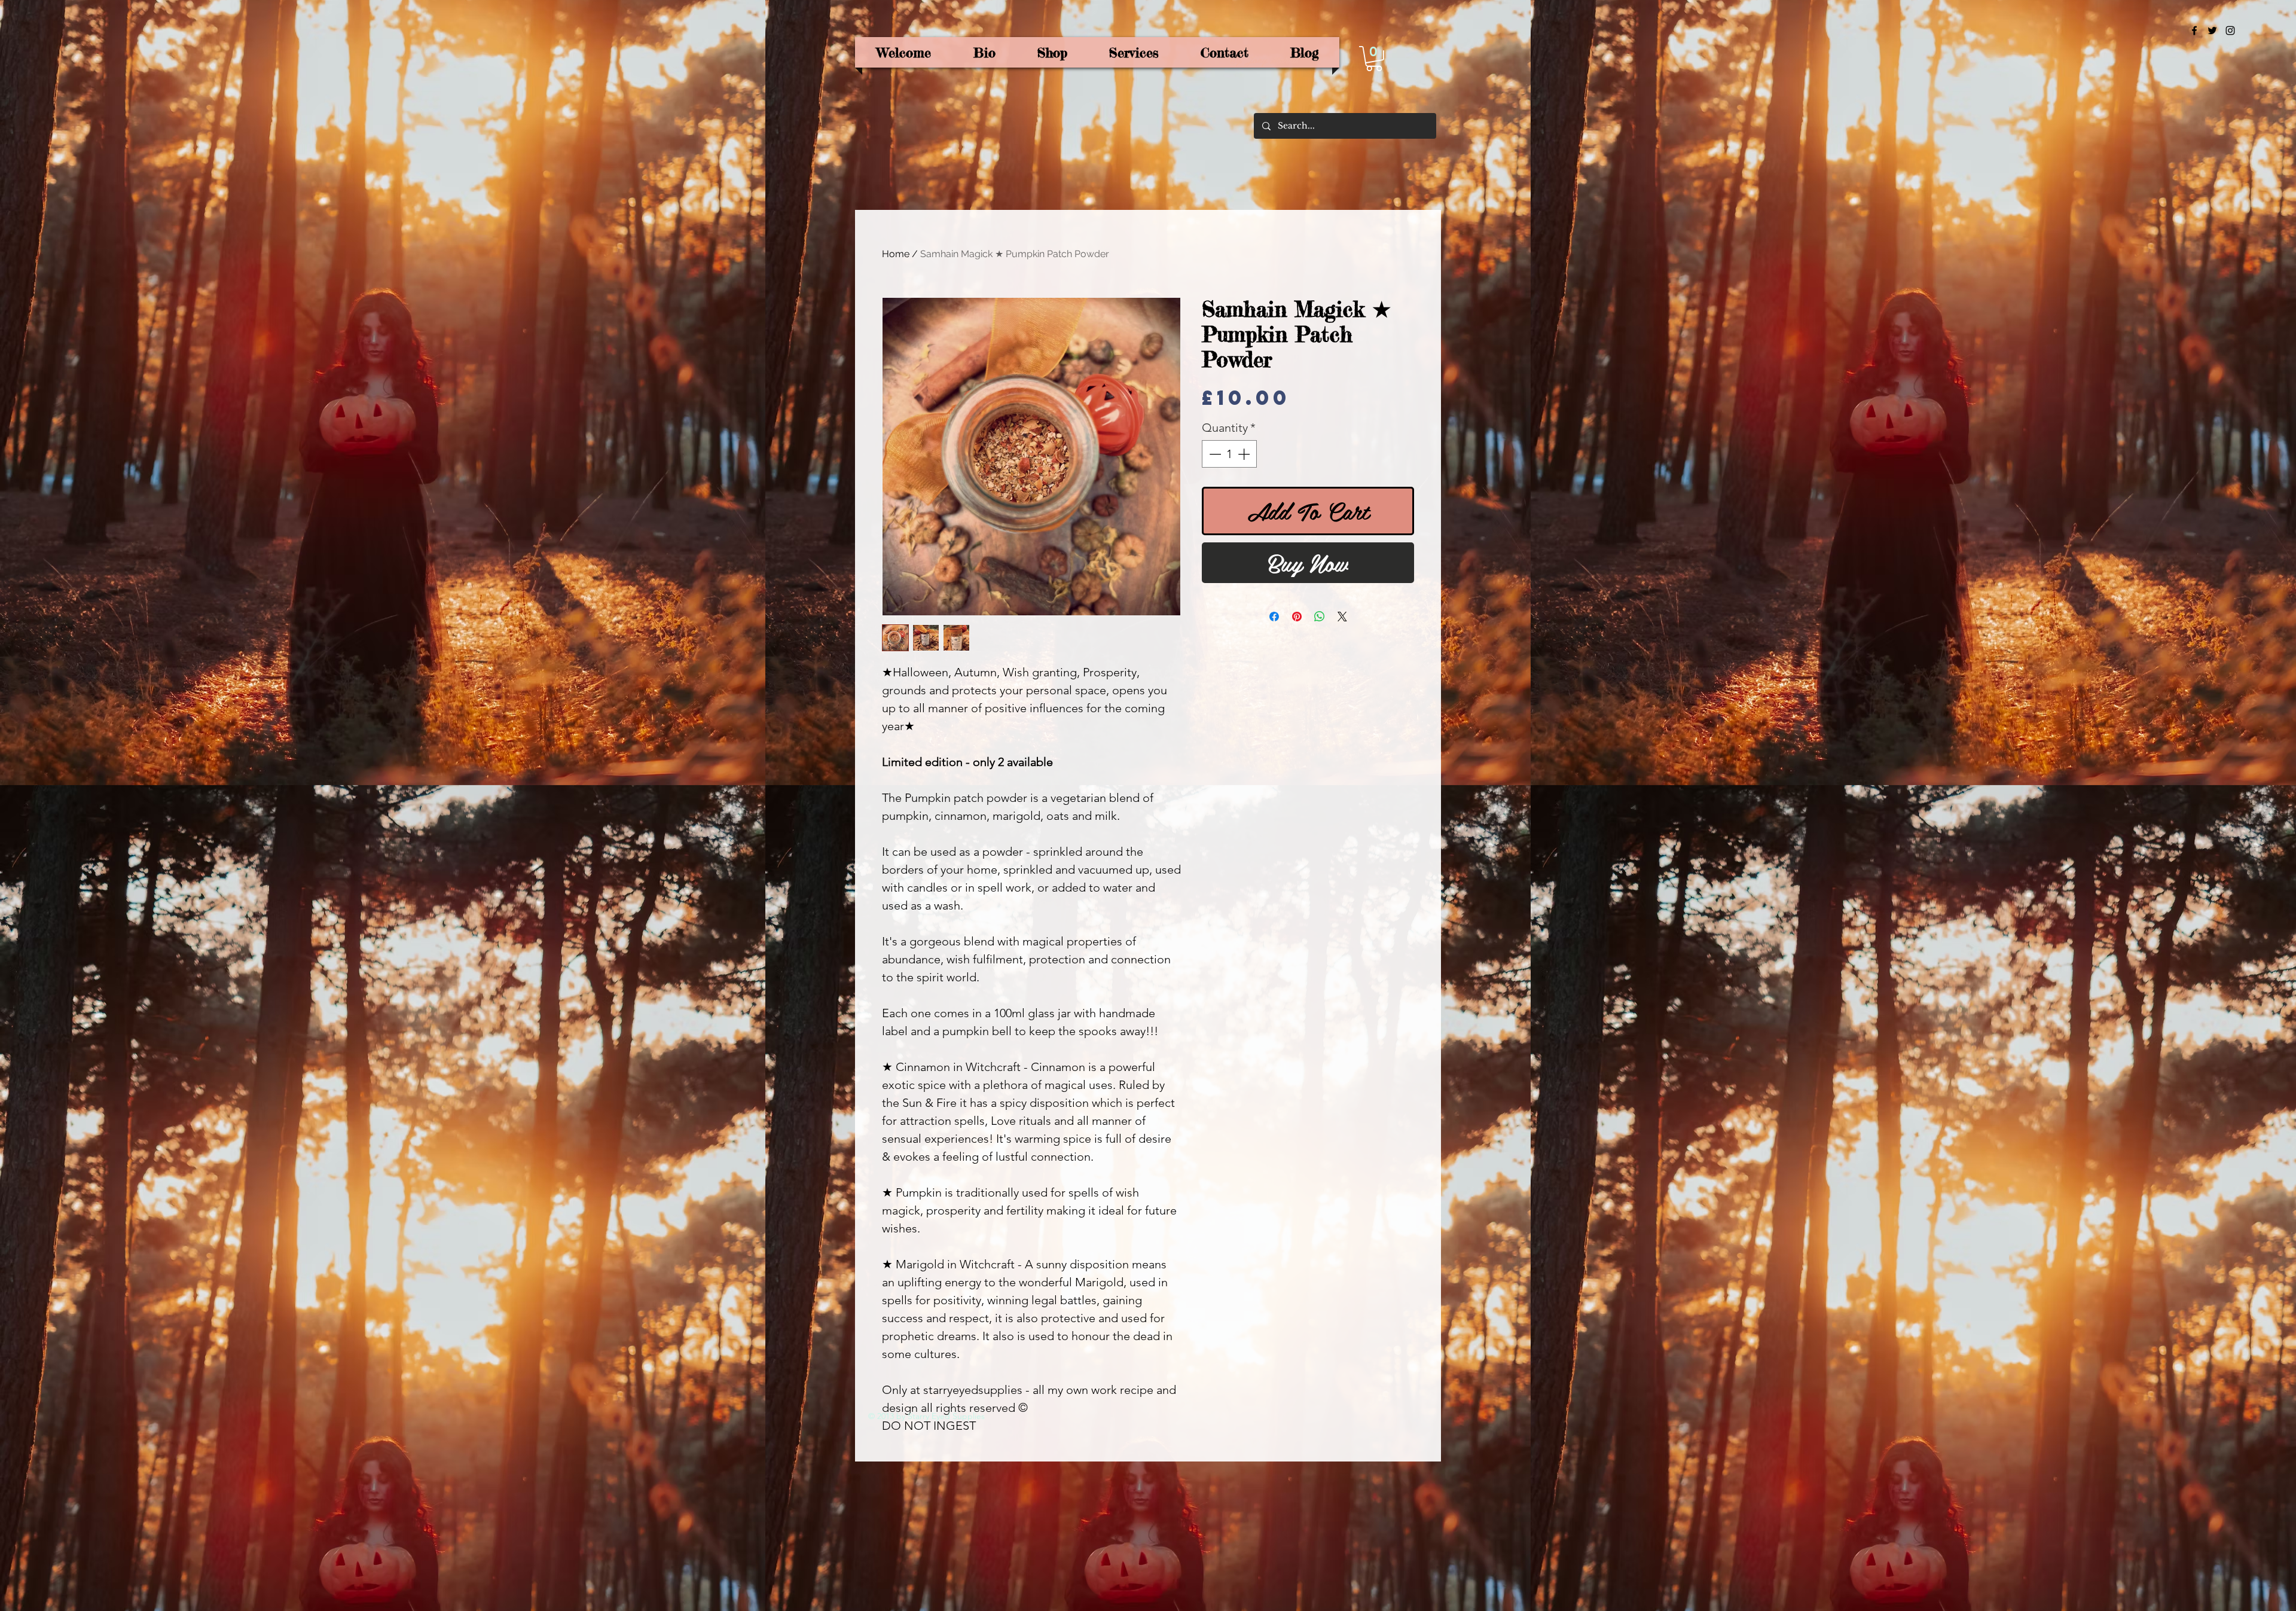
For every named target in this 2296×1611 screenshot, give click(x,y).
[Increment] (1245, 454)
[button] (1374, 59)
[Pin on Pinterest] (1297, 617)
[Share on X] (1342, 617)
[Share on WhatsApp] (1320, 617)
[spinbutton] (1229, 454)
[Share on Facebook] (1274, 617)
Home (896, 254)
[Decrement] (1214, 454)
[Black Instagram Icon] (2230, 30)
